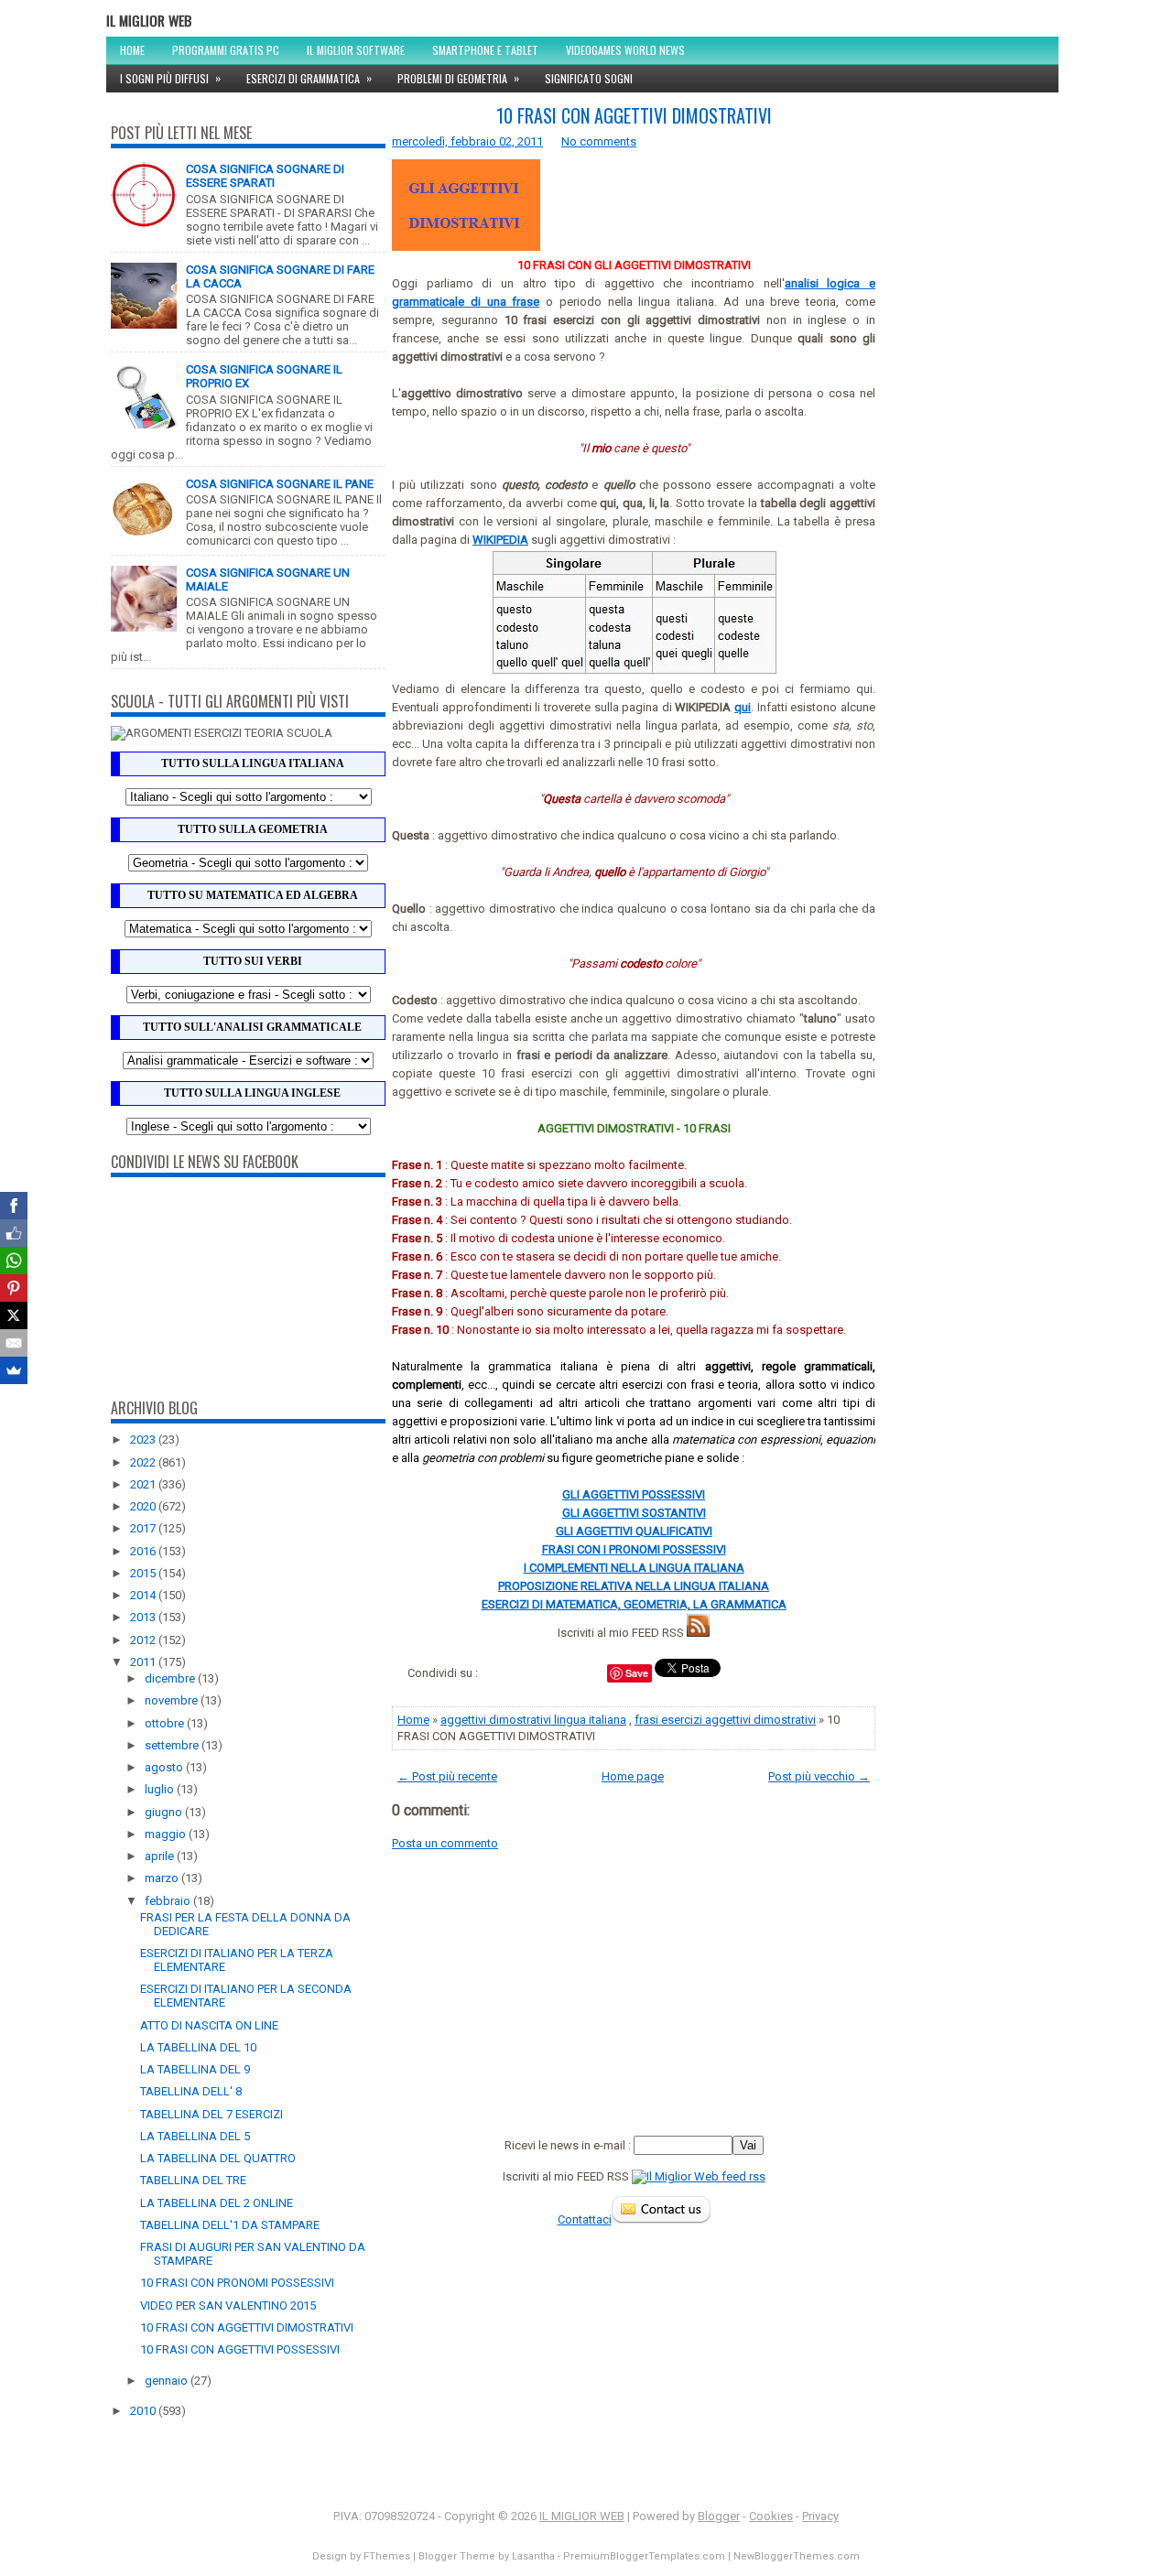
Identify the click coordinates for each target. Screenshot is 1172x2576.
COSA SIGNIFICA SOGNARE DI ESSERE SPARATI (265, 176)
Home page (633, 1776)
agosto (165, 1767)
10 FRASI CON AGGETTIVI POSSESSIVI (240, 2349)
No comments (599, 141)
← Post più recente (447, 1776)
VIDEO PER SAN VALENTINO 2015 (228, 2305)
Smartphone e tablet (485, 50)
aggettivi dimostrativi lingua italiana (533, 1720)
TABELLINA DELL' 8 (191, 2091)
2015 (144, 1573)
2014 (144, 1595)
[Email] (14, 1343)
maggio (167, 1834)
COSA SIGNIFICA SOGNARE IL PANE (280, 484)
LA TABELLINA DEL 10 (198, 2047)
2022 (144, 1462)
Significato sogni (589, 78)
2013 (144, 1617)
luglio (161, 1789)
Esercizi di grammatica (309, 78)
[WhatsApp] (14, 1261)
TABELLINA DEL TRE (193, 2180)
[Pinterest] (14, 1288)
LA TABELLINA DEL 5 (195, 2136)
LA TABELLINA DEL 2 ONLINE (217, 2203)
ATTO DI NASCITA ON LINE (209, 2025)
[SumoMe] (14, 1370)
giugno (165, 1812)
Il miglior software (356, 50)
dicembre (171, 1678)
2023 (144, 1440)
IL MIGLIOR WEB (149, 20)
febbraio (169, 1901)
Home (132, 50)
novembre (173, 1700)
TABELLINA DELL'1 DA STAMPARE (230, 2225)
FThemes (387, 2556)
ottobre (166, 1723)
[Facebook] (14, 1206)
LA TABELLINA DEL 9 (195, 2069)
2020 (144, 1506)
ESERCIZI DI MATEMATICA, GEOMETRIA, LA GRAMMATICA (634, 1604)
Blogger (719, 2516)
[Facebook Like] (14, 1233)
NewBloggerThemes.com (797, 2556)
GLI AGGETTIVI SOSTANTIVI (634, 1513)
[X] (14, 1315)
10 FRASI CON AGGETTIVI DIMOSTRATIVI (247, 2327)
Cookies (771, 2516)
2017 (144, 1528)
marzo (163, 1878)
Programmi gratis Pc (226, 50)
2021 (144, 1484)
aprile (161, 1856)
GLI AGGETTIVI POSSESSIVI (634, 1494)
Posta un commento (445, 1843)
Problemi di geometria (458, 78)
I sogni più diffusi (170, 78)
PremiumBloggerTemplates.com (644, 2556)
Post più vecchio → (819, 1776)
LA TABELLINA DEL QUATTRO (218, 2158)
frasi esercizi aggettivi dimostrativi (725, 1720)
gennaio (168, 2381)
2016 (144, 1551)
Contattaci (585, 2219)
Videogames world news (625, 50)
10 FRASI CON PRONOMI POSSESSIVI (237, 2283)
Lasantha (533, 2556)
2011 (144, 1662)
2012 (144, 1640)
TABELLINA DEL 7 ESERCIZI (212, 2114)
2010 (144, 2411)
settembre (173, 1745)
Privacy (820, 2516)
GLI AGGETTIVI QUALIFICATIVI (634, 1531)
